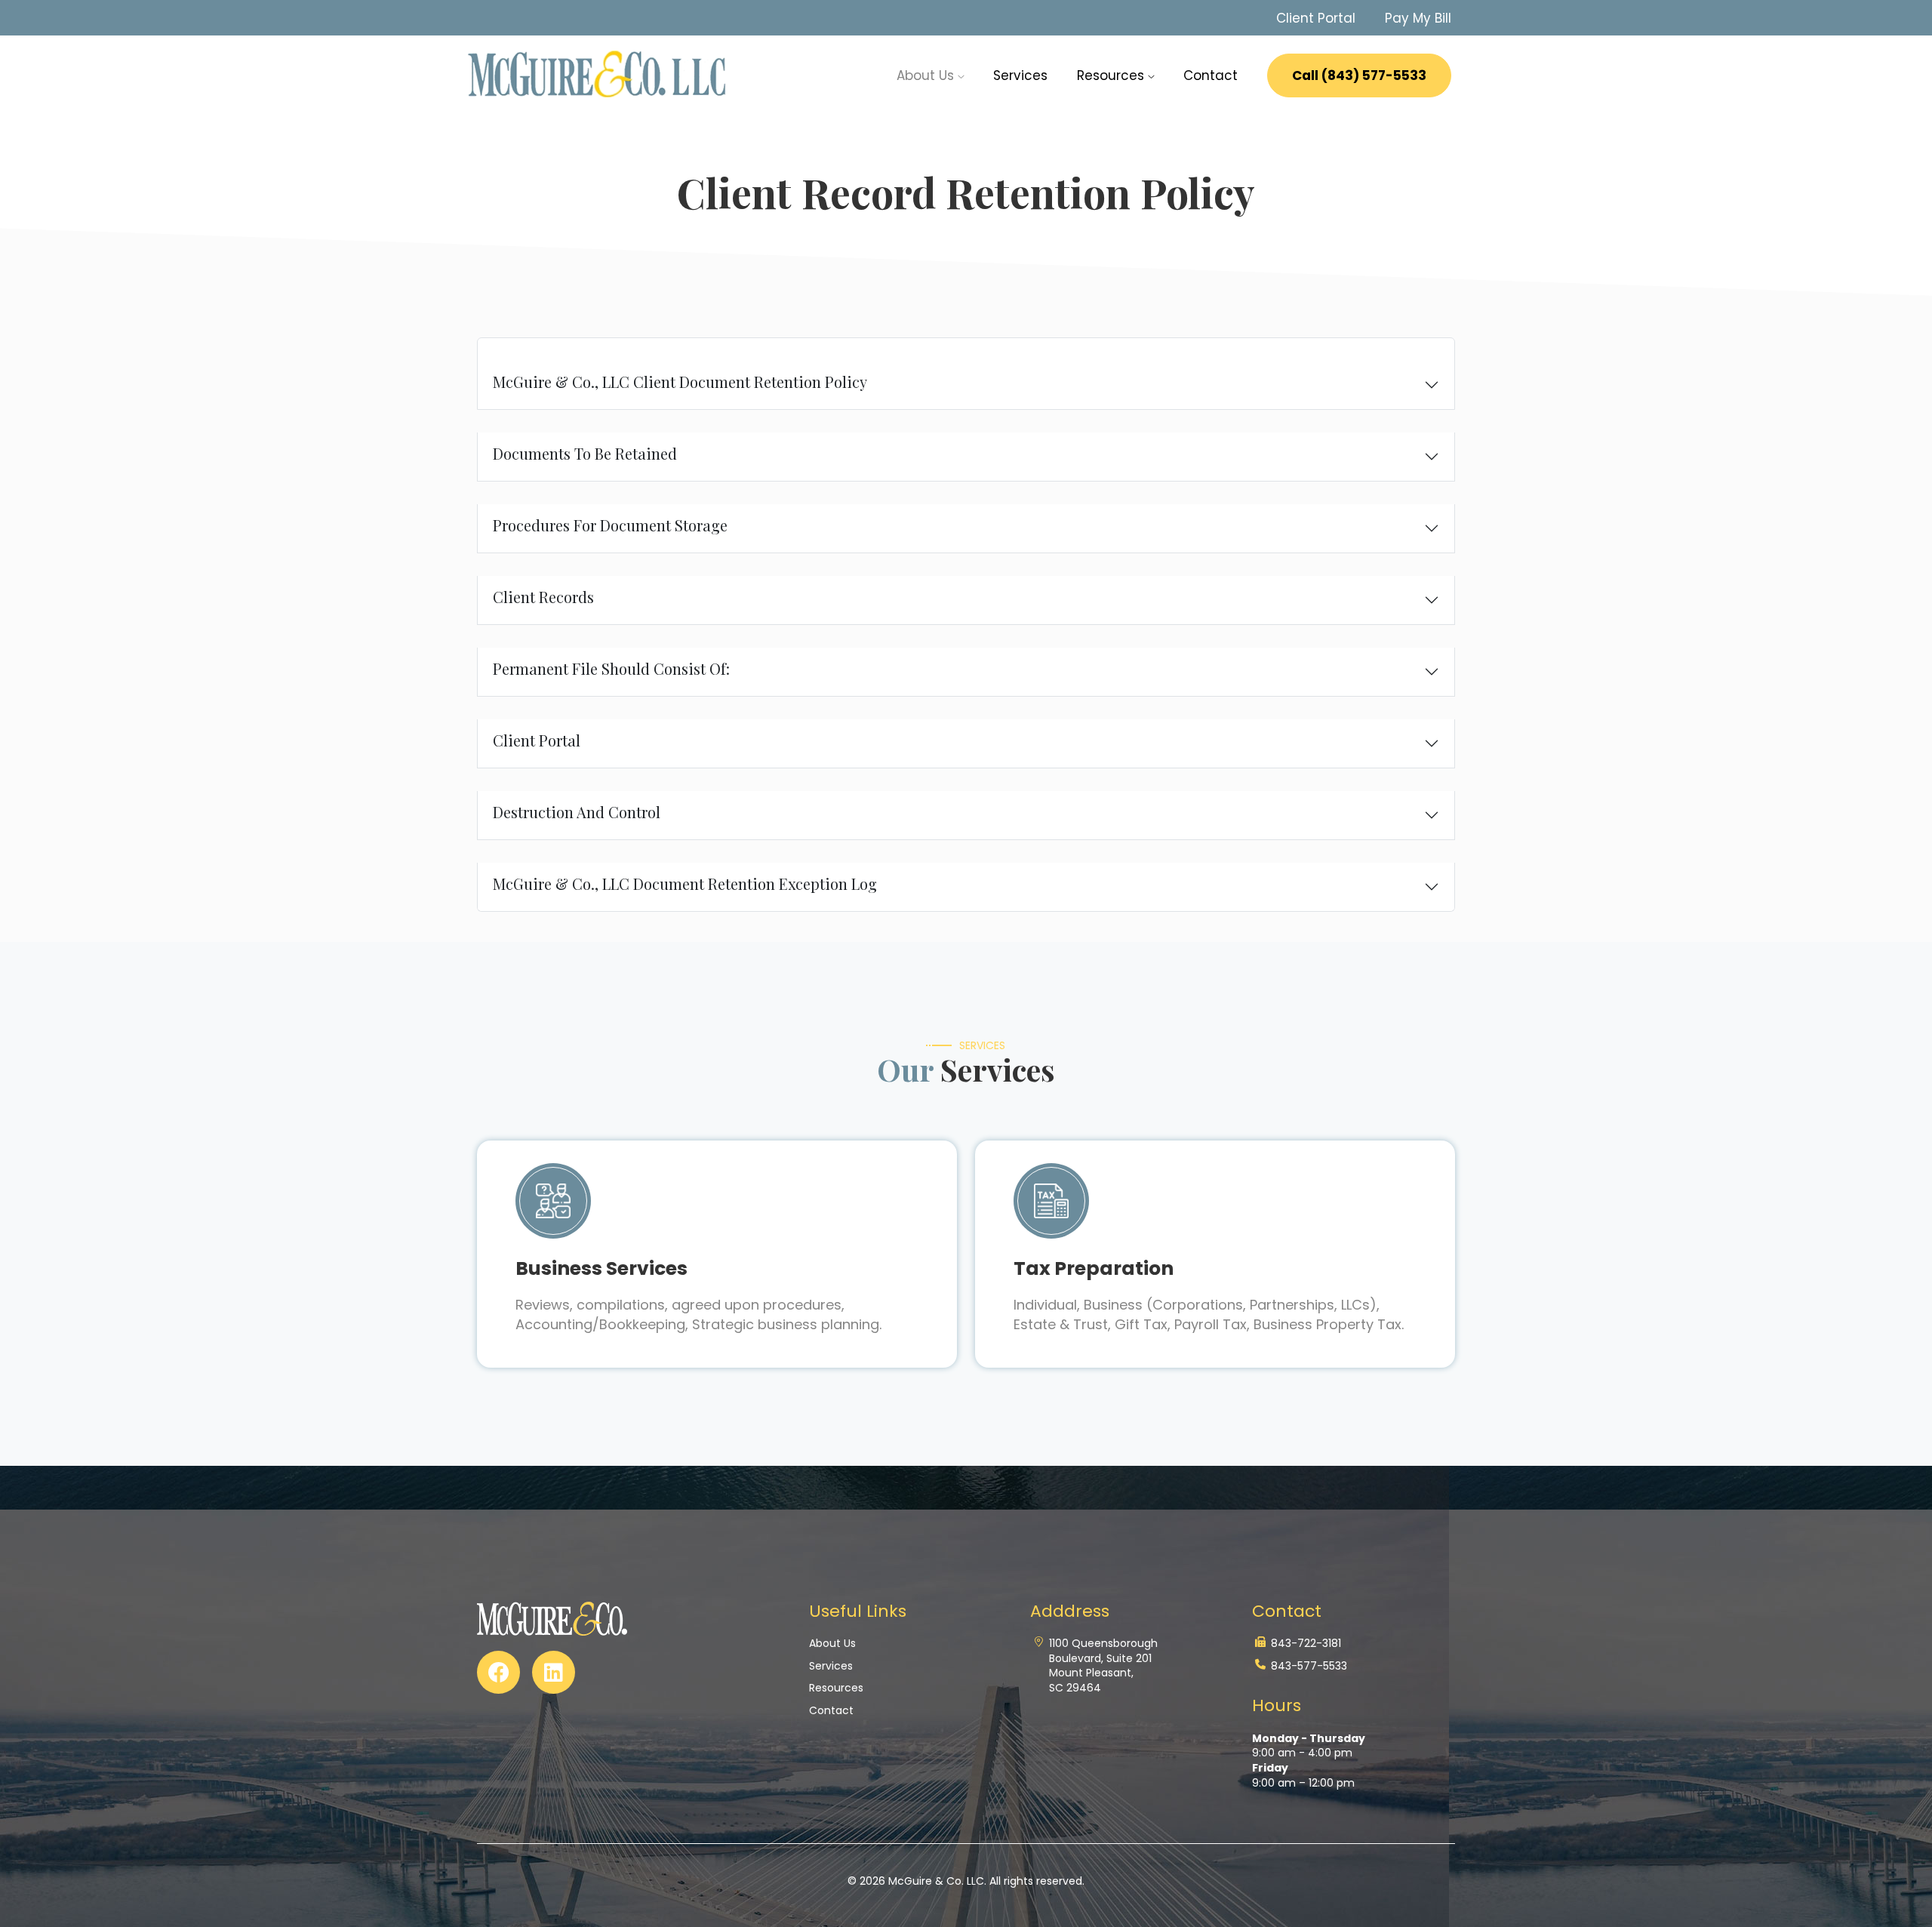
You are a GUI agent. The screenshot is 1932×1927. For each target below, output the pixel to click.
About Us (832, 1644)
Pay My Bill (1418, 18)
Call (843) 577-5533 (1359, 75)
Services (1020, 75)
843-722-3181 (1306, 1644)
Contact (1211, 75)
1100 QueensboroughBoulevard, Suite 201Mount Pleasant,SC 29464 (1103, 1666)
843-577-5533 (1309, 1666)
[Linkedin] (554, 1672)
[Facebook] (498, 1672)
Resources (1112, 75)
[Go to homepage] (599, 74)
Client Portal (1316, 18)
